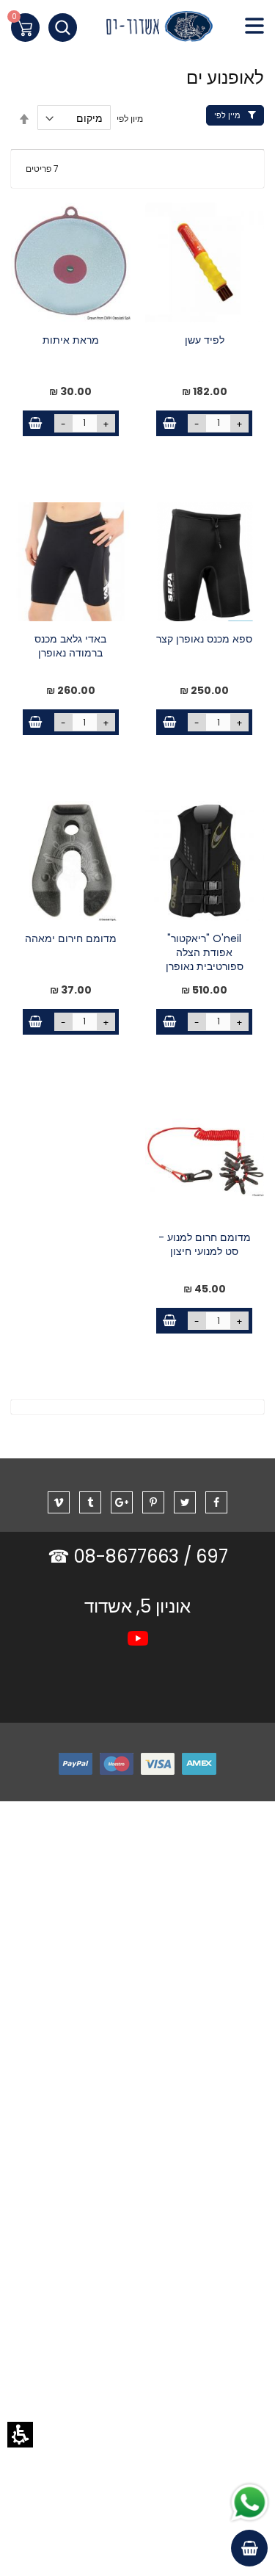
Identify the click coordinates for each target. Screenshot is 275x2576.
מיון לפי (130, 119)
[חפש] (63, 28)
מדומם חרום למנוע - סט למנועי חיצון (205, 1245)
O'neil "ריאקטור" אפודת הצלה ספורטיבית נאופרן (205, 953)
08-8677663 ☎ (115, 1556)
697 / (206, 1556)
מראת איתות (71, 340)
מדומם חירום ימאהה (71, 939)
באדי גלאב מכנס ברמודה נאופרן (70, 646)
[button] (20, 2435)
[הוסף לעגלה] (169, 423)
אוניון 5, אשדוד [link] (137, 1606)
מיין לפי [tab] (227, 115)
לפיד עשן (205, 340)
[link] (137, 30)
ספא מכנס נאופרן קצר (204, 639)
